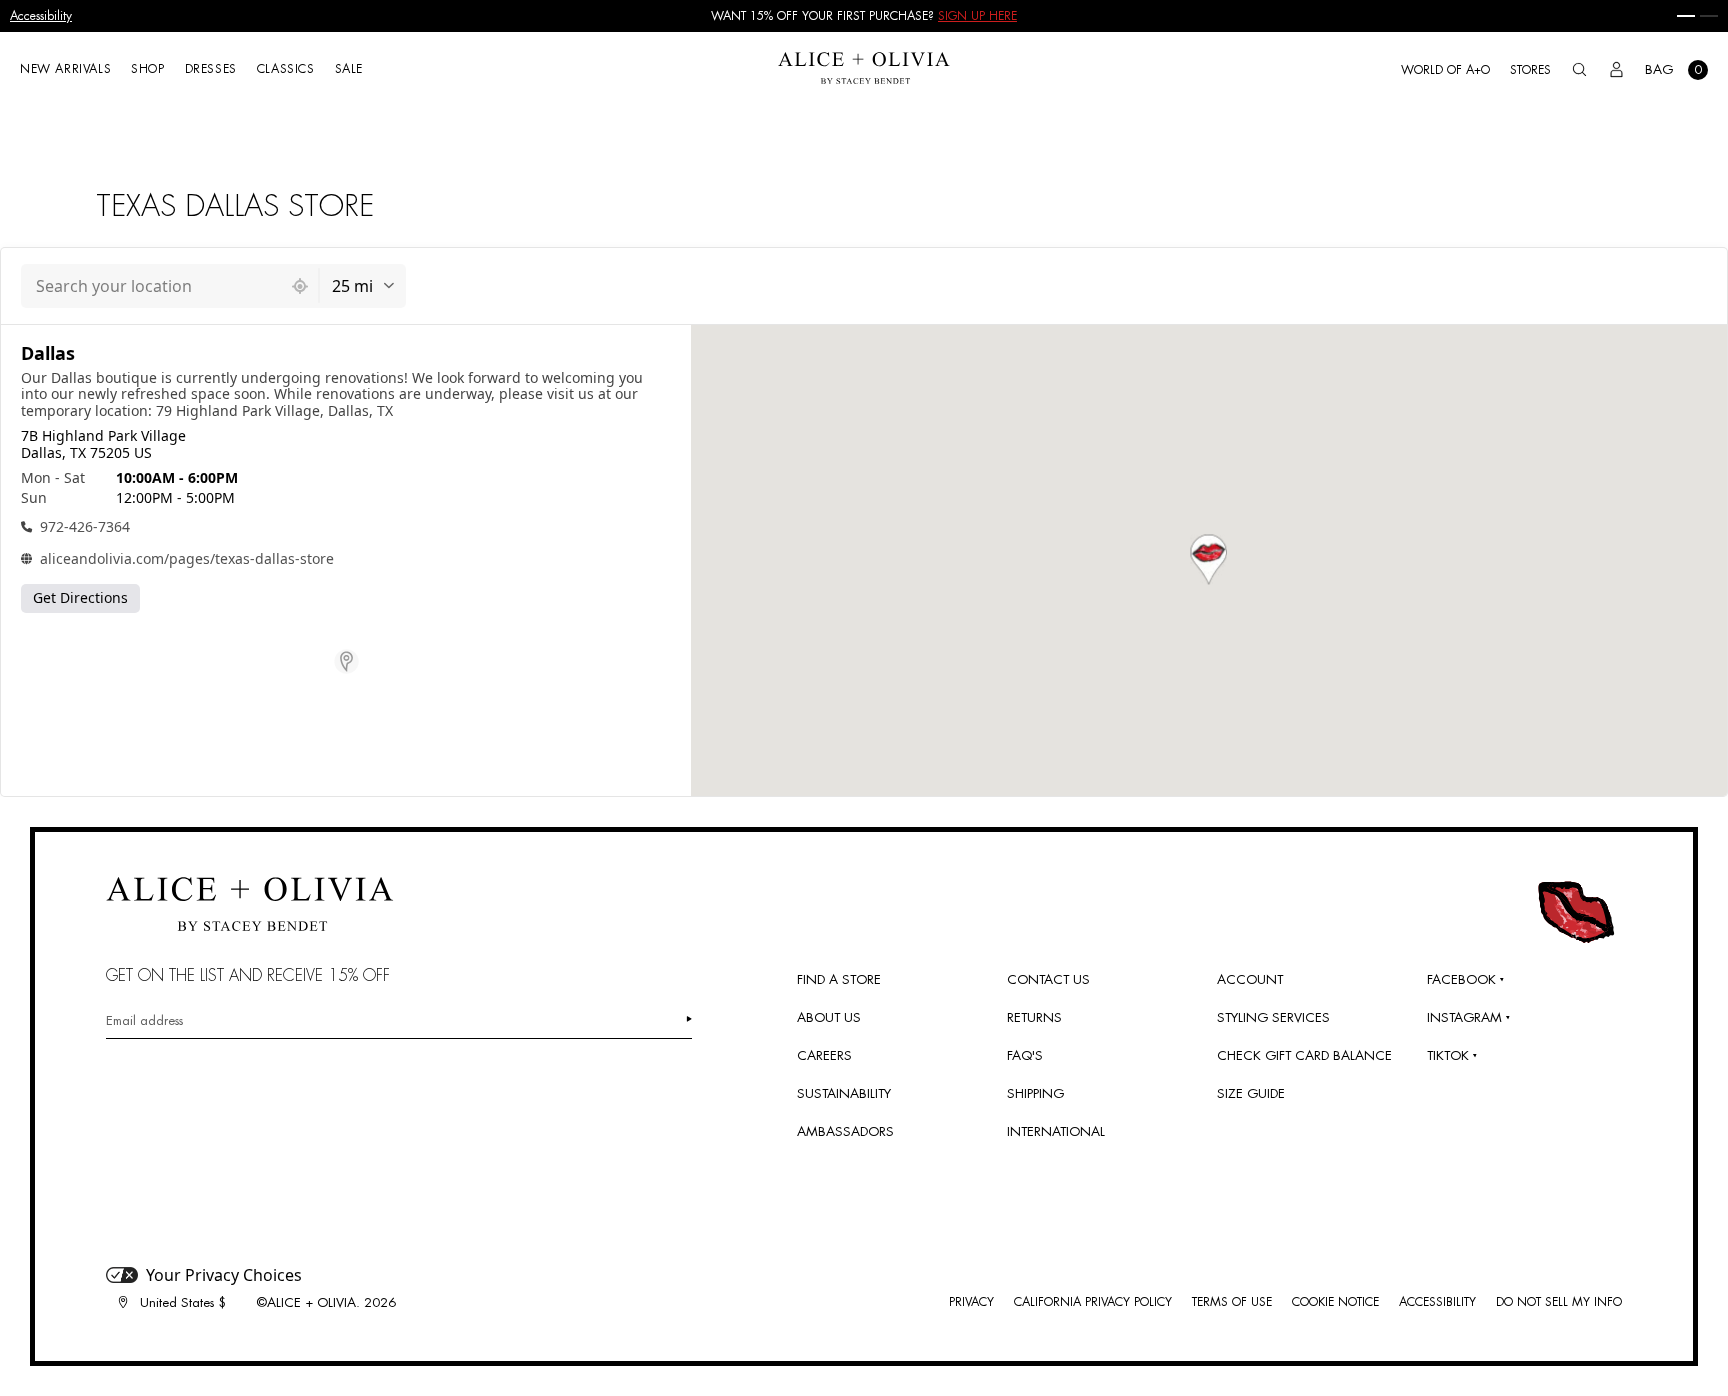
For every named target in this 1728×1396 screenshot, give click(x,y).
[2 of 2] (1709, 16)
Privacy (971, 1302)
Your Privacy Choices (224, 1275)
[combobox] (151, 286)
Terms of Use (1232, 1302)
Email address (144, 1020)
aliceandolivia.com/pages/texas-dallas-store (187, 558)
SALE (349, 69)
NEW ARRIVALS (65, 69)
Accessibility (41, 16)
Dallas (48, 353)
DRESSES (211, 69)
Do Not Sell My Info (1559, 1302)
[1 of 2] (1686, 16)
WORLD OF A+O (1445, 70)
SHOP (147, 69)
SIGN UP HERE (977, 16)
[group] (864, 16)
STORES (1530, 70)
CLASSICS (286, 69)
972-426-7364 (85, 526)
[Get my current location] (300, 286)
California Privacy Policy (1093, 1302)
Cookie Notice (1335, 1302)
